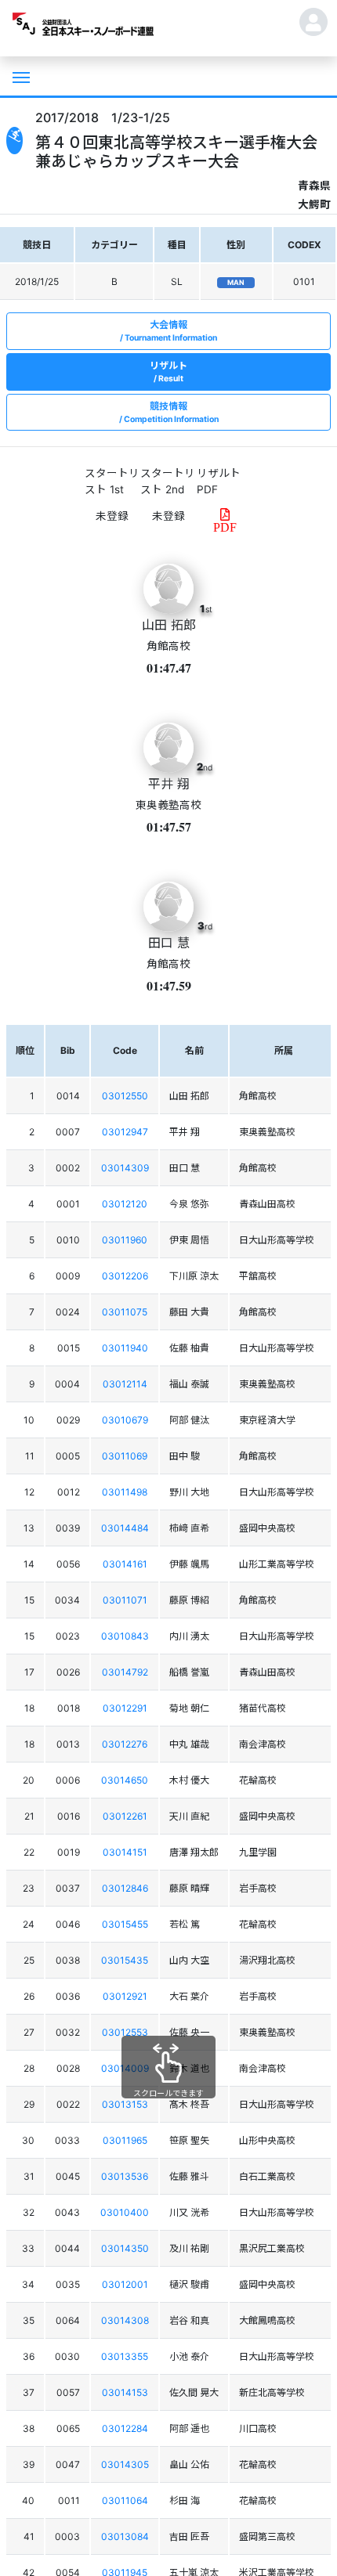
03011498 (125, 1492)
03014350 (125, 2248)
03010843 (125, 1636)
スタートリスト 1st (112, 481)
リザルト (168, 372)
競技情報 (171, 412)
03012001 (125, 2284)
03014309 (125, 1168)
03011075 (125, 1312)
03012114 (125, 1384)
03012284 (125, 2428)
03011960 (125, 1240)
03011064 (125, 2500)
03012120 (125, 1204)
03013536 (125, 2176)
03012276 (125, 1744)
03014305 (125, 2464)
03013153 (125, 2104)
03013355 (125, 2356)
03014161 (125, 1564)
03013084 (125, 2536)
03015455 (125, 1924)
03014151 (125, 1852)
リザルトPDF (219, 481)
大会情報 (171, 331)
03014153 (125, 2392)
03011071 (125, 1600)
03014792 (125, 1672)
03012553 (125, 2032)
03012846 (125, 1888)
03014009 (125, 2068)
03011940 (125, 1348)
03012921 (125, 1996)
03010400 (125, 2212)
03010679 (125, 1420)
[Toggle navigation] (20, 76)
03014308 (125, 2320)
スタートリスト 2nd (168, 481)
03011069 (125, 1456)
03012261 (125, 1816)
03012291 (125, 1708)
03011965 (125, 2140)
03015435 (125, 1960)
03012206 (125, 1276)
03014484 (125, 1528)
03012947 (125, 1132)
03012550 (125, 1096)
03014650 (125, 1780)
